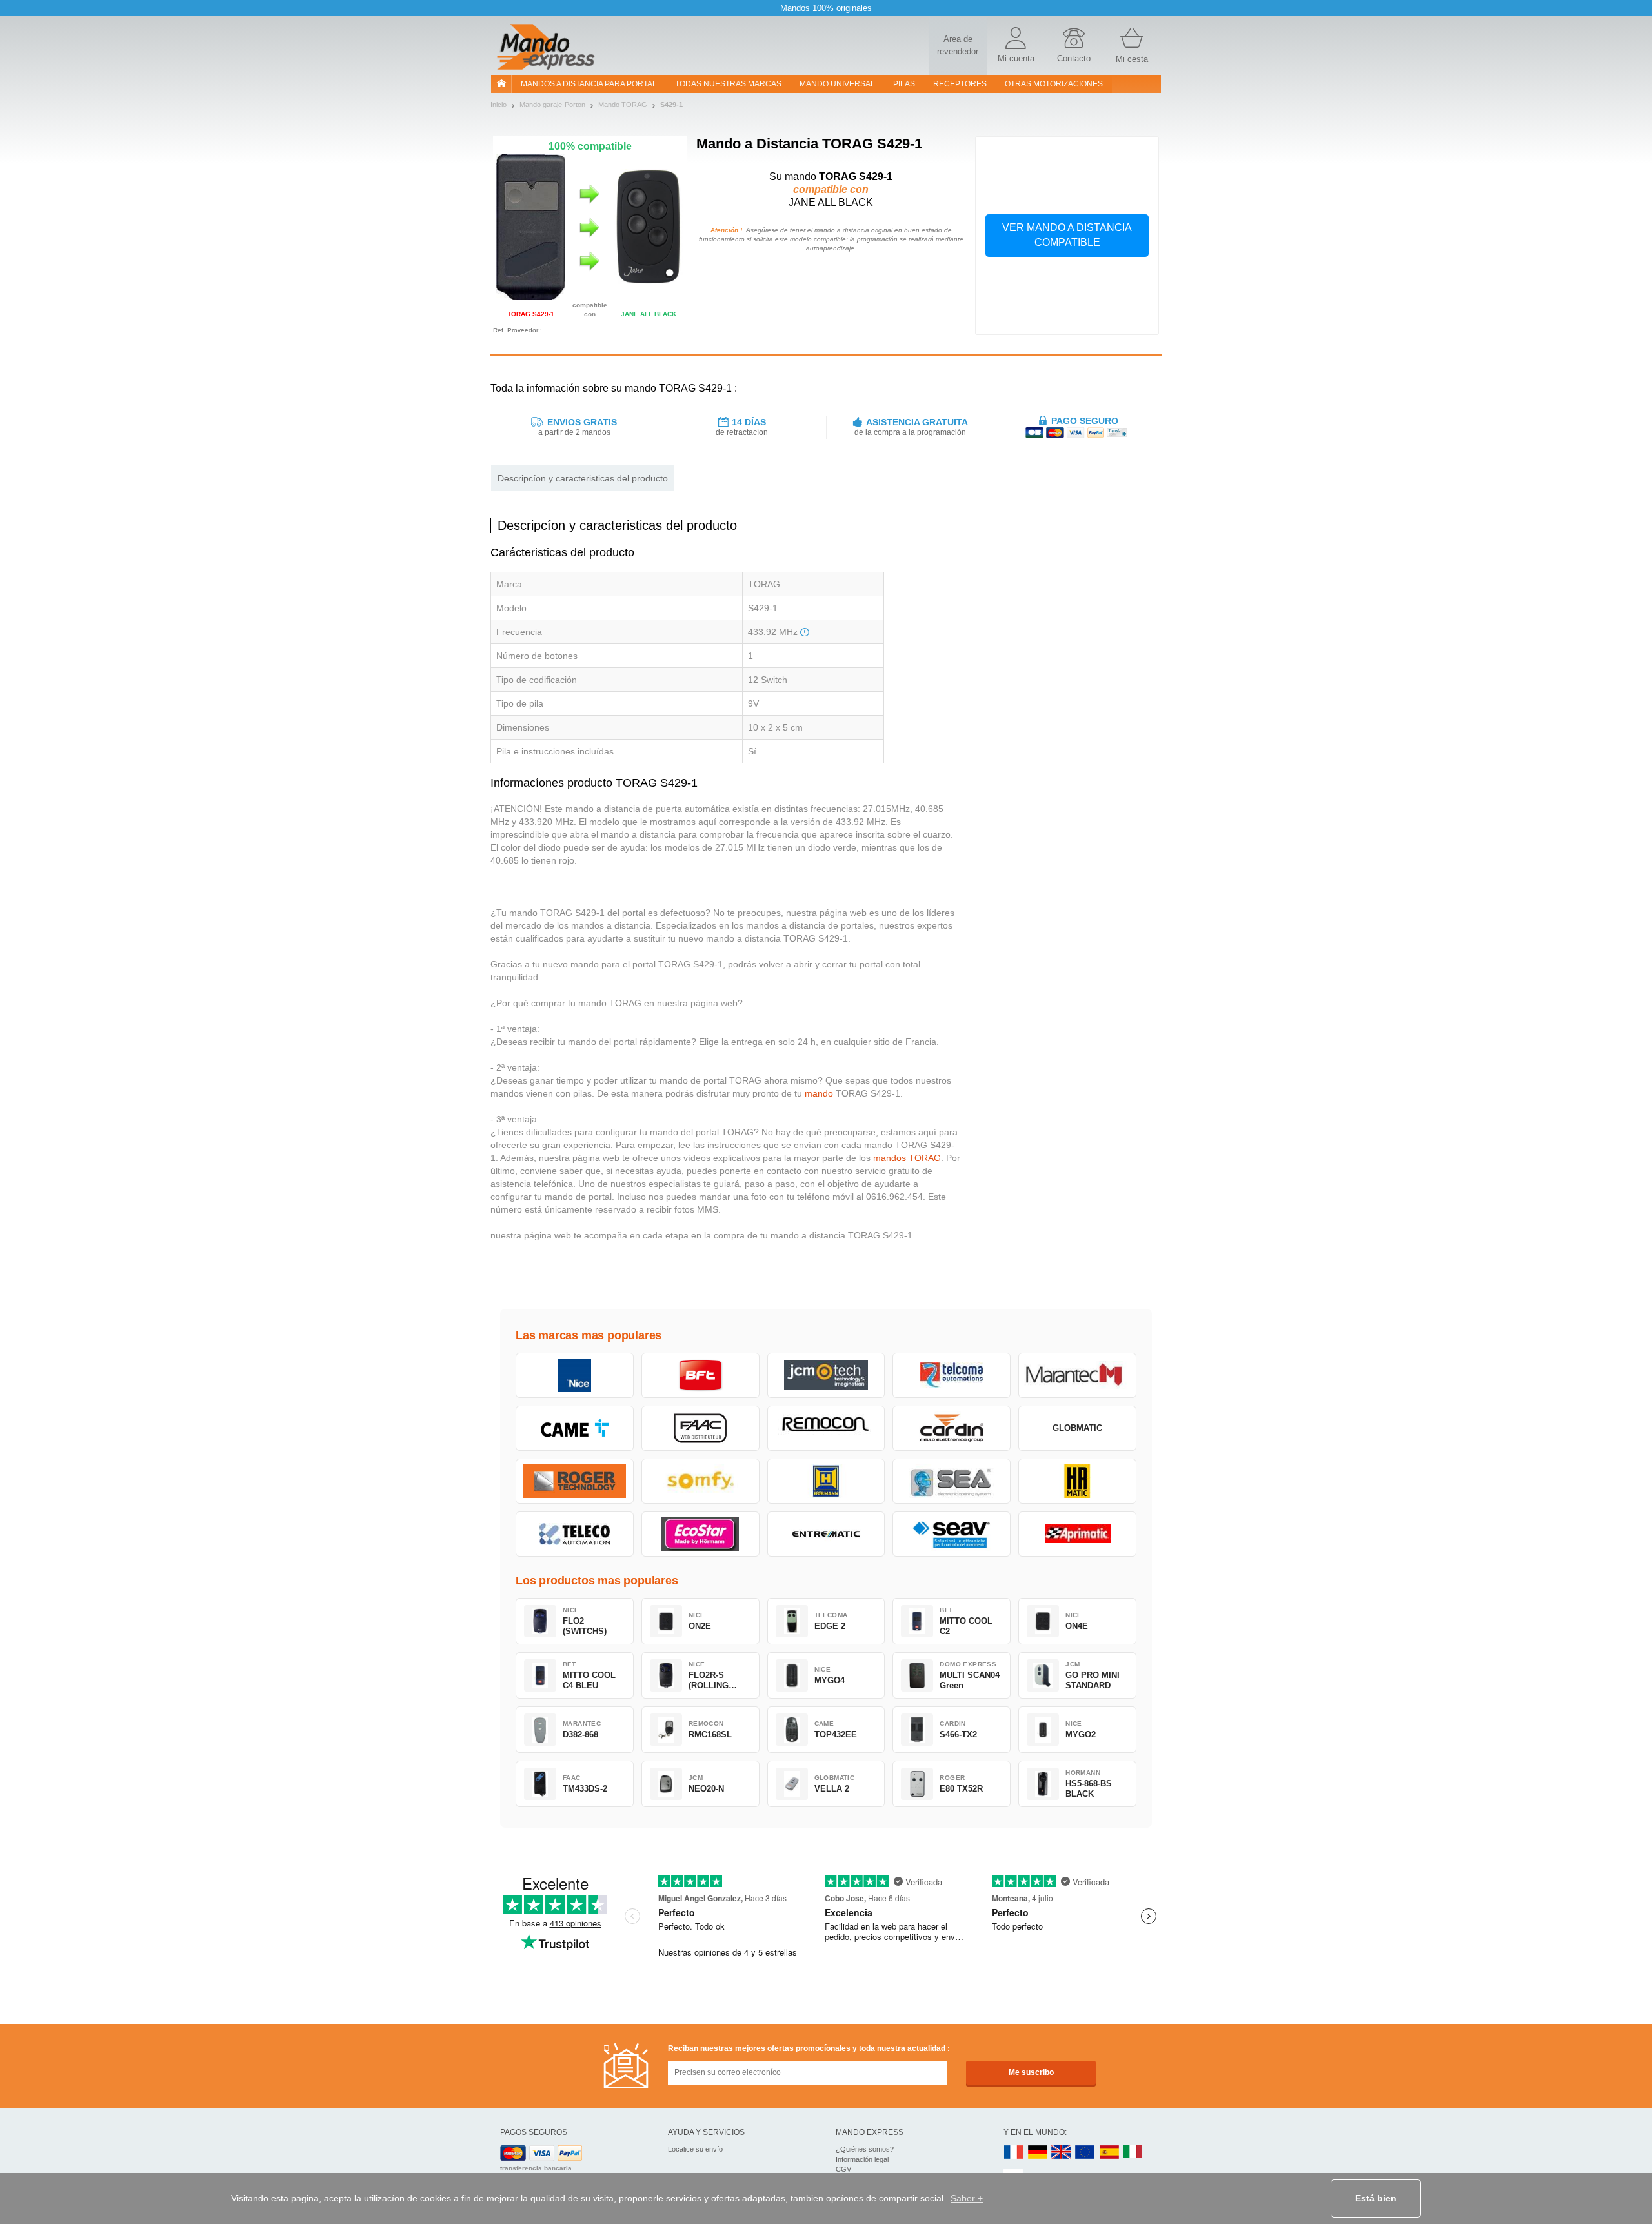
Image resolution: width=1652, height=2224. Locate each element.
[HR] (1077, 1481)
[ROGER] (575, 1481)
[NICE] (575, 1375)
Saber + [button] (967, 2198)
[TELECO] (575, 1534)
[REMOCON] (826, 1428)
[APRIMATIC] (1077, 1534)
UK (1062, 2153)
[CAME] (575, 1428)
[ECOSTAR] (700, 1534)
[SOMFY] (700, 1481)
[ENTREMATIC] (826, 1534)
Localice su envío (695, 2149)
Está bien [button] (1376, 2198)
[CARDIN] (952, 1428)
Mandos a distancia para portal (589, 84)
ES (1109, 2153)
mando (819, 1093)
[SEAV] (952, 1534)
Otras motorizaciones (1054, 84)
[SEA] (952, 1481)
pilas (904, 84)
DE (1038, 2153)
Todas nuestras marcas (728, 84)
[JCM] (826, 1375)
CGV (843, 2169)
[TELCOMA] (952, 1375)
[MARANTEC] (1077, 1375)
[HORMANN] (826, 1481)
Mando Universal (837, 84)
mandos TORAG (907, 1158)
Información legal (862, 2159)
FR (1014, 2153)
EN (1085, 2153)
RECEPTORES (960, 84)
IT (1133, 2153)
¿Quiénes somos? (865, 2149)
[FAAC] (700, 1428)
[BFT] (700, 1375)
